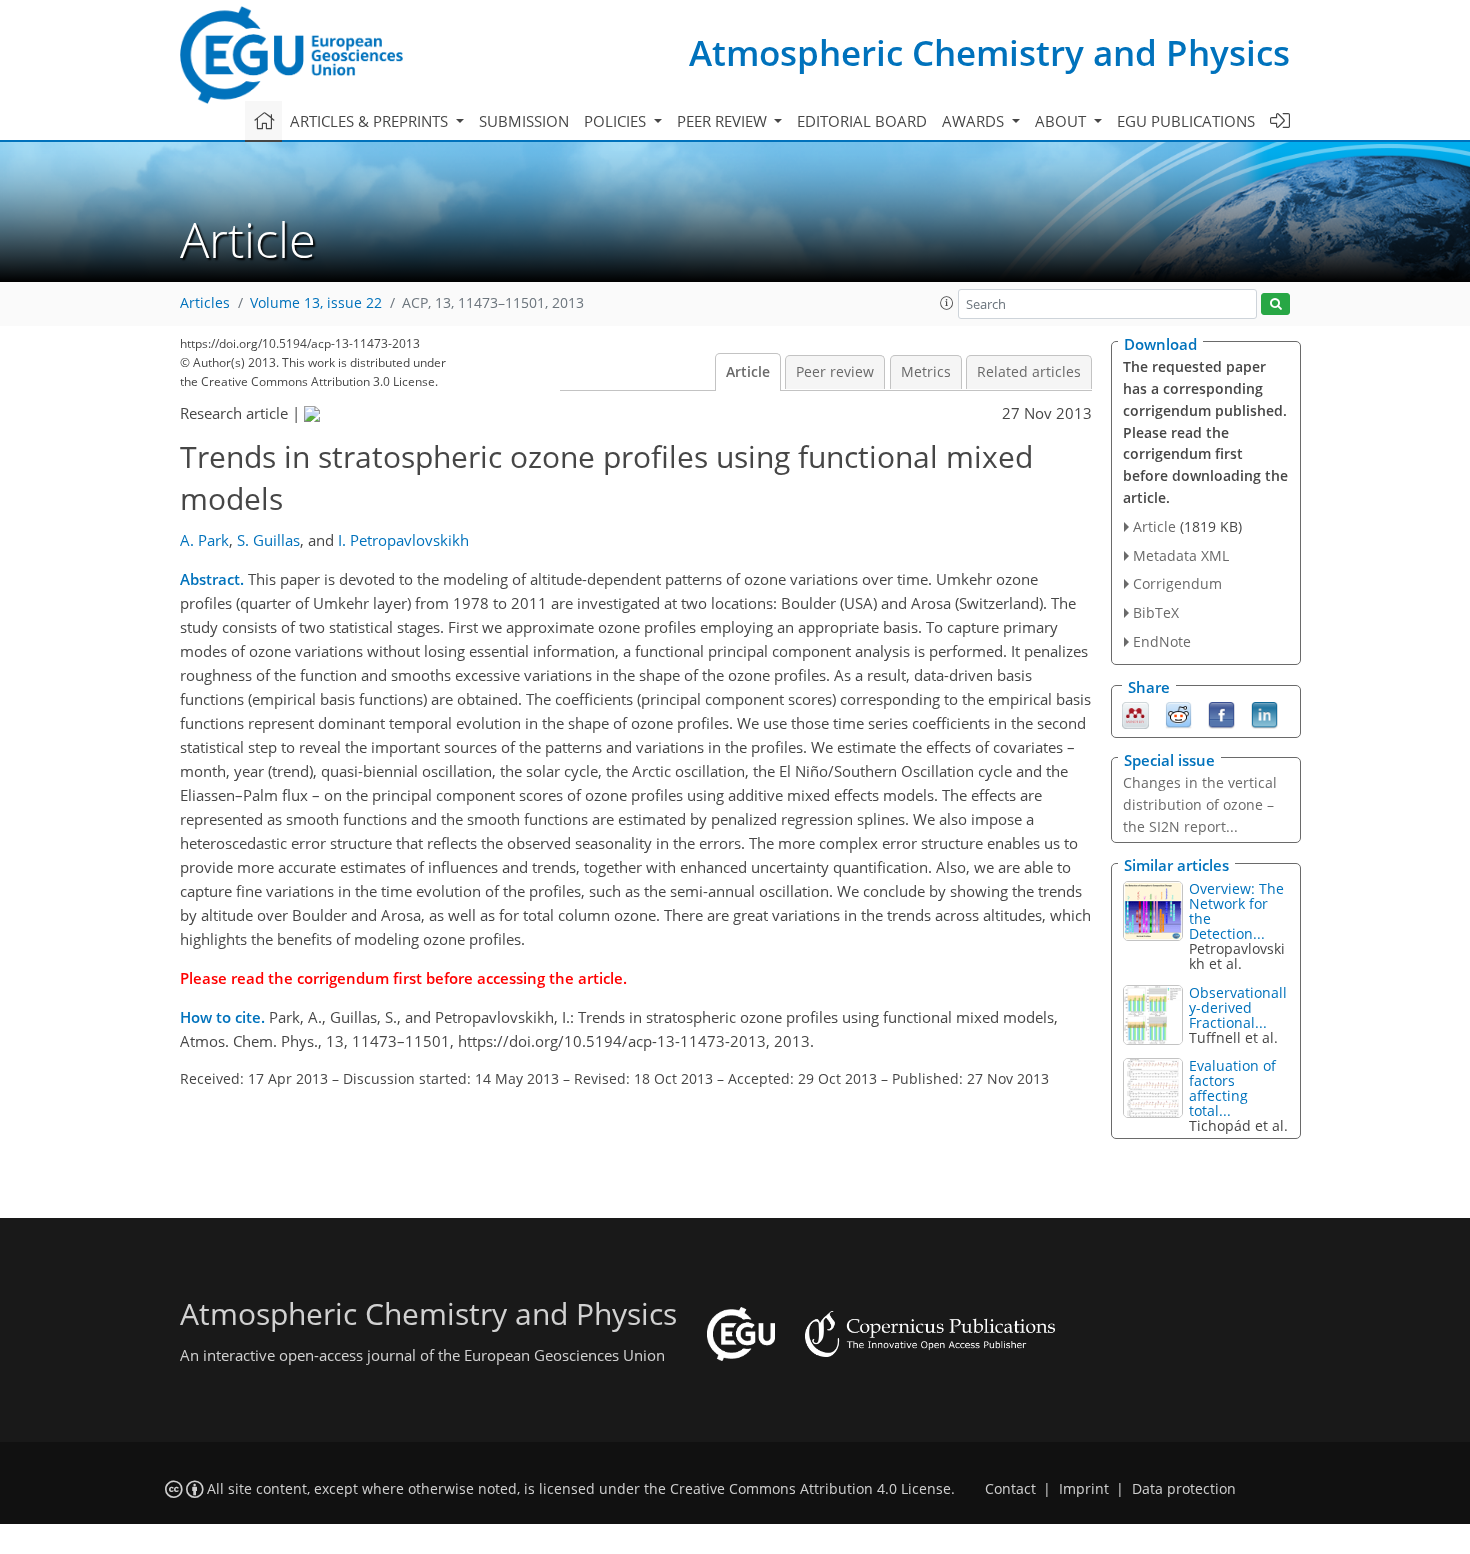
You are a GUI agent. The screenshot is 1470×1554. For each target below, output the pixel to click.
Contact (1010, 1489)
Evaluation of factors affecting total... (1232, 1088)
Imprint (1084, 1489)
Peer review (835, 372)
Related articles (1029, 372)
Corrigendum (1177, 583)
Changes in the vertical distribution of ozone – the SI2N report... (1200, 804)
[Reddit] (1178, 713)
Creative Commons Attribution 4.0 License (810, 1489)
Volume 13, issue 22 (316, 303)
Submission (524, 121)
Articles (205, 303)
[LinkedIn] (1264, 713)
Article (748, 372)
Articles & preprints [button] (371, 121)
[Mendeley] (1135, 713)
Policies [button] (617, 121)
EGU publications (1186, 121)
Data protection (1184, 1489)
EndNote (1162, 641)
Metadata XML (1181, 555)
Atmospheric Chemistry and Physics (989, 52)
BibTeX (1156, 612)
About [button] (1062, 121)
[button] (947, 303)
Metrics (926, 372)
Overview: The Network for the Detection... (1236, 911)
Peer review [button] (724, 121)
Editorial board (862, 121)
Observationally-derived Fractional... (1238, 1007)
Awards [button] (975, 121)
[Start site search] (1275, 304)
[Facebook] (1221, 713)
